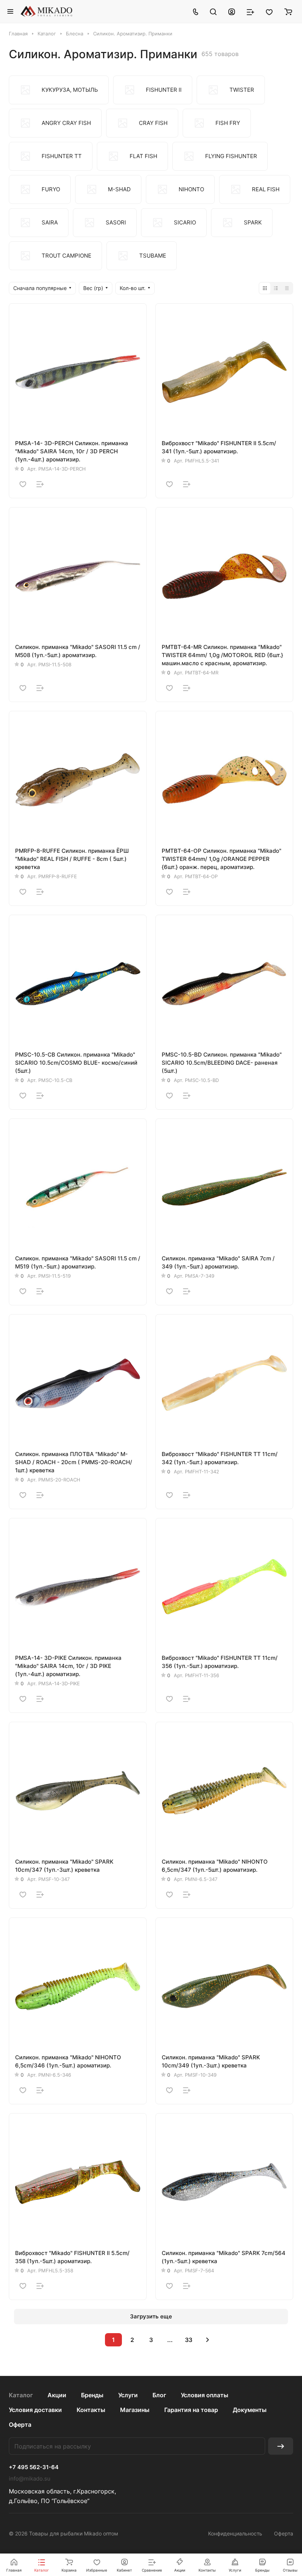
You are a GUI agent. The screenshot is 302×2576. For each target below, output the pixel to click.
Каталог (21, 2395)
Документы (250, 2410)
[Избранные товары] (269, 11)
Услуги (128, 2395)
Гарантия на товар (191, 2410)
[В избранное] (23, 484)
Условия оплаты (205, 2395)
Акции (57, 2395)
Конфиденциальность (235, 2533)
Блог (159, 2395)
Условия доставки (35, 2410)
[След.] (207, 2340)
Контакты (91, 2410)
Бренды (92, 2395)
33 (189, 2340)
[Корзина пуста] (288, 11)
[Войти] (232, 11)
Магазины (135, 2410)
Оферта (20, 2425)
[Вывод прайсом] (287, 288)
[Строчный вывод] (276, 288)
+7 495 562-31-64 (34, 2467)
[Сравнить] (40, 484)
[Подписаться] (281, 2446)
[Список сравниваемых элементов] (250, 11)
